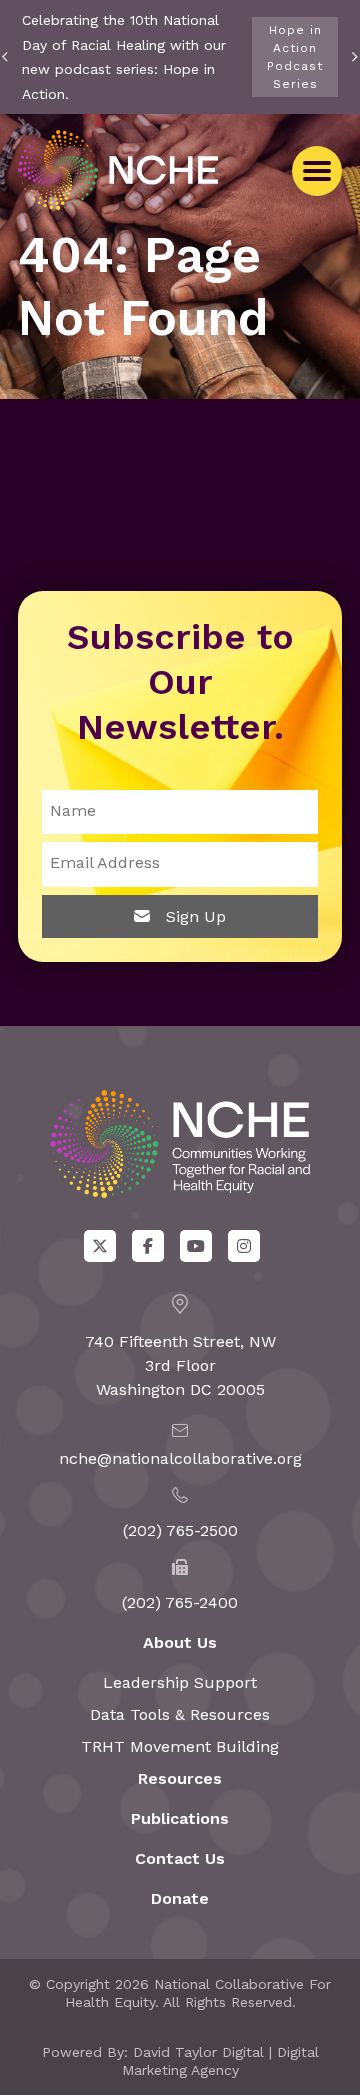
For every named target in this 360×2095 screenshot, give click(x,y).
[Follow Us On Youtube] (196, 1246)
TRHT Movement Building (180, 1746)
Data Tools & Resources (180, 1714)
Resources (180, 1778)
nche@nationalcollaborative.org (180, 1458)
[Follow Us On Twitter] (100, 1246)
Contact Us (180, 1858)
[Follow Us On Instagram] (244, 1246)
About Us (180, 1642)
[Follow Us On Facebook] (148, 1246)
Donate (180, 1898)
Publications (180, 1818)
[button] (317, 171)
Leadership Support (180, 1682)
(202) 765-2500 (180, 1530)
